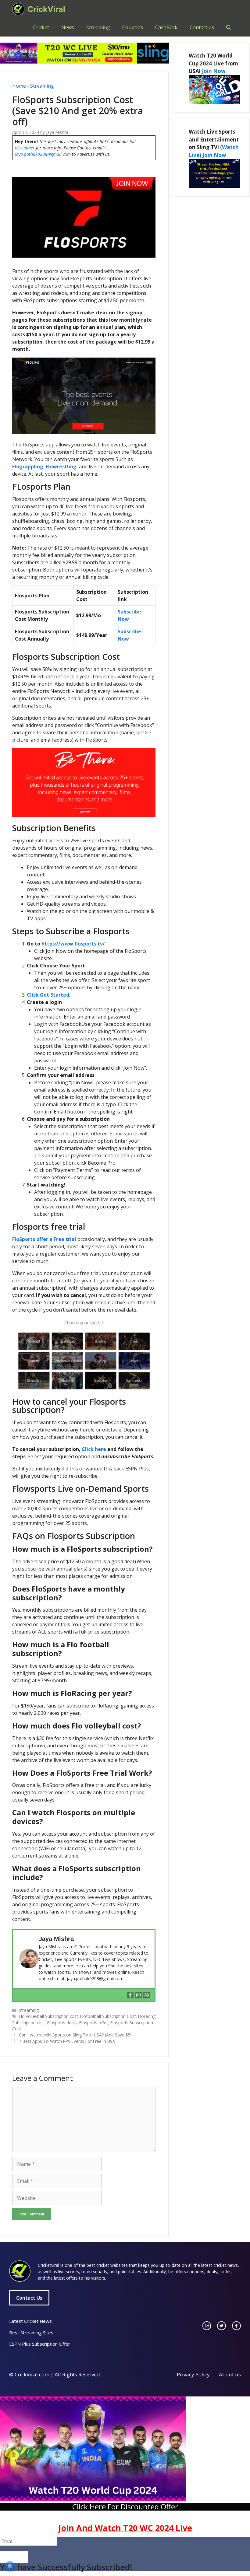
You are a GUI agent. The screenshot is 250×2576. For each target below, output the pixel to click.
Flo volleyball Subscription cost (48, 2016)
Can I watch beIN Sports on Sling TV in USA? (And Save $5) (75, 2035)
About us (230, 2374)
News (68, 27)
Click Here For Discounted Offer (125, 2506)
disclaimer (25, 148)
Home (19, 86)
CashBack (166, 27)
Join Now (214, 71)
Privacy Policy (193, 2374)
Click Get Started (48, 995)
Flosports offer (94, 2023)
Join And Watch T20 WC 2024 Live (125, 2528)
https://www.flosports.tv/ (73, 944)
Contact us (202, 27)
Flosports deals (62, 2023)
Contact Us (29, 2298)
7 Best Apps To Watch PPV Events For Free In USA (67, 2041)
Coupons (133, 27)
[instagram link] (207, 2326)
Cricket (41, 27)
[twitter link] (221, 2326)
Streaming (98, 27)
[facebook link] (236, 2326)
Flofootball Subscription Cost (108, 2016)
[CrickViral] (18, 9)
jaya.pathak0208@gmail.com (43, 154)
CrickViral (46, 9)
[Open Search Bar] (229, 27)
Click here (94, 1449)
